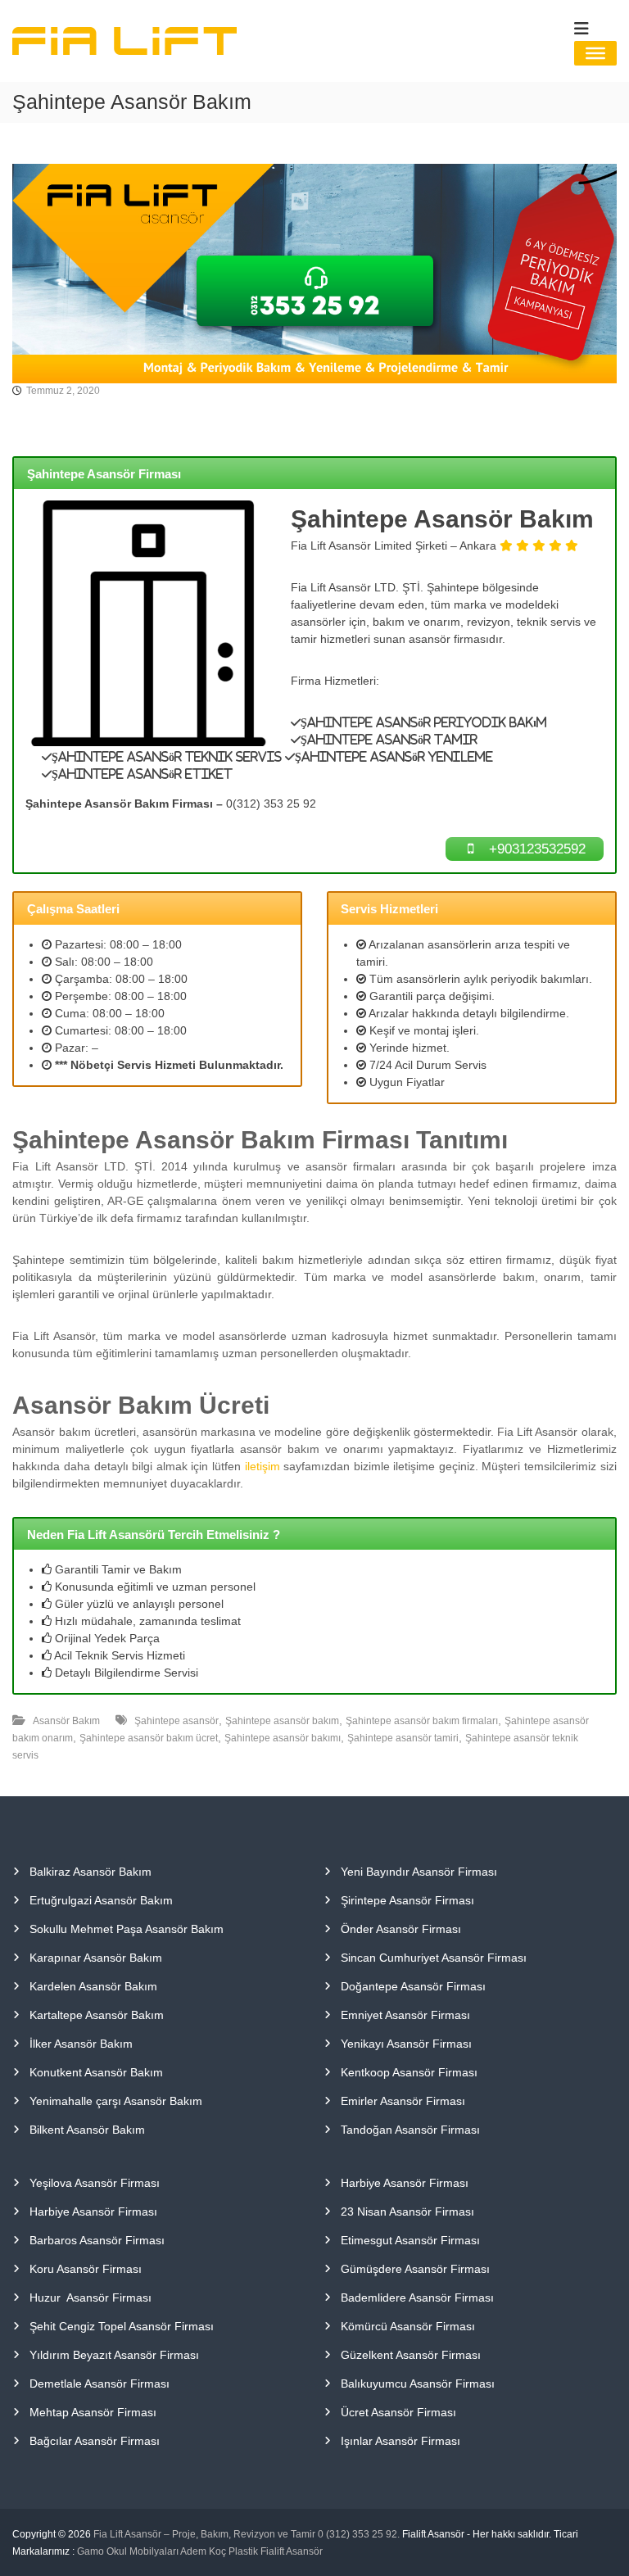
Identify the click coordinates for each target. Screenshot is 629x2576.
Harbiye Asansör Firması (93, 2212)
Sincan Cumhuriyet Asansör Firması (434, 1958)
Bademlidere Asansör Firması (417, 2298)
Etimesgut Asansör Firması (410, 2240)
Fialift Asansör (292, 2551)
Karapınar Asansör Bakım (96, 1958)
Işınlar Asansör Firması (400, 2441)
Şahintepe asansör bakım (282, 1721)
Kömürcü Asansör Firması (408, 2326)
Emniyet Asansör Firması (405, 2015)
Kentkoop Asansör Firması (409, 2072)
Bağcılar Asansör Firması (95, 2441)
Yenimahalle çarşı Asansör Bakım (116, 2101)
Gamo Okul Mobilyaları (128, 2551)
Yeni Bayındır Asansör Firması (419, 1872)
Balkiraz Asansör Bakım (91, 1872)
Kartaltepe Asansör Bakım (97, 2015)
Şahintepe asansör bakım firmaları (422, 1721)
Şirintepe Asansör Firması (407, 1900)
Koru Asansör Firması (86, 2269)
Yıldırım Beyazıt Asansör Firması (114, 2355)
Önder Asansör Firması (401, 1929)
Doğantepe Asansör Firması (413, 1986)
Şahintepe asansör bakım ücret (149, 1738)
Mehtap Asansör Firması (93, 2412)
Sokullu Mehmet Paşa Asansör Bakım (127, 1929)
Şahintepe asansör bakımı (283, 1738)
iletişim (262, 1466)
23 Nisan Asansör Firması (407, 2212)
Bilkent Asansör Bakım (87, 2130)
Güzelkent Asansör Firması (411, 2355)
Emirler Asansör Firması (403, 2101)
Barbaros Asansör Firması (97, 2240)
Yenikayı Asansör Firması (406, 2044)
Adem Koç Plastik (219, 2551)
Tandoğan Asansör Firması (410, 2130)
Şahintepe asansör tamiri (403, 1738)
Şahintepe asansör (176, 1721)
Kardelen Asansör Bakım (93, 1986)
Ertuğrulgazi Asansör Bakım (101, 1900)
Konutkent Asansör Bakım (96, 2072)
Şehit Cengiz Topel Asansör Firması (122, 2326)
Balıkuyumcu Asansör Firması (418, 2384)
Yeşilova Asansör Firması (95, 2183)
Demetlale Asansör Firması (100, 2384)
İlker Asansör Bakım (81, 2044)
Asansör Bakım (66, 1721)
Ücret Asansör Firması (398, 2412)
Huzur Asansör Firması (91, 2298)
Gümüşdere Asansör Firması (415, 2269)
